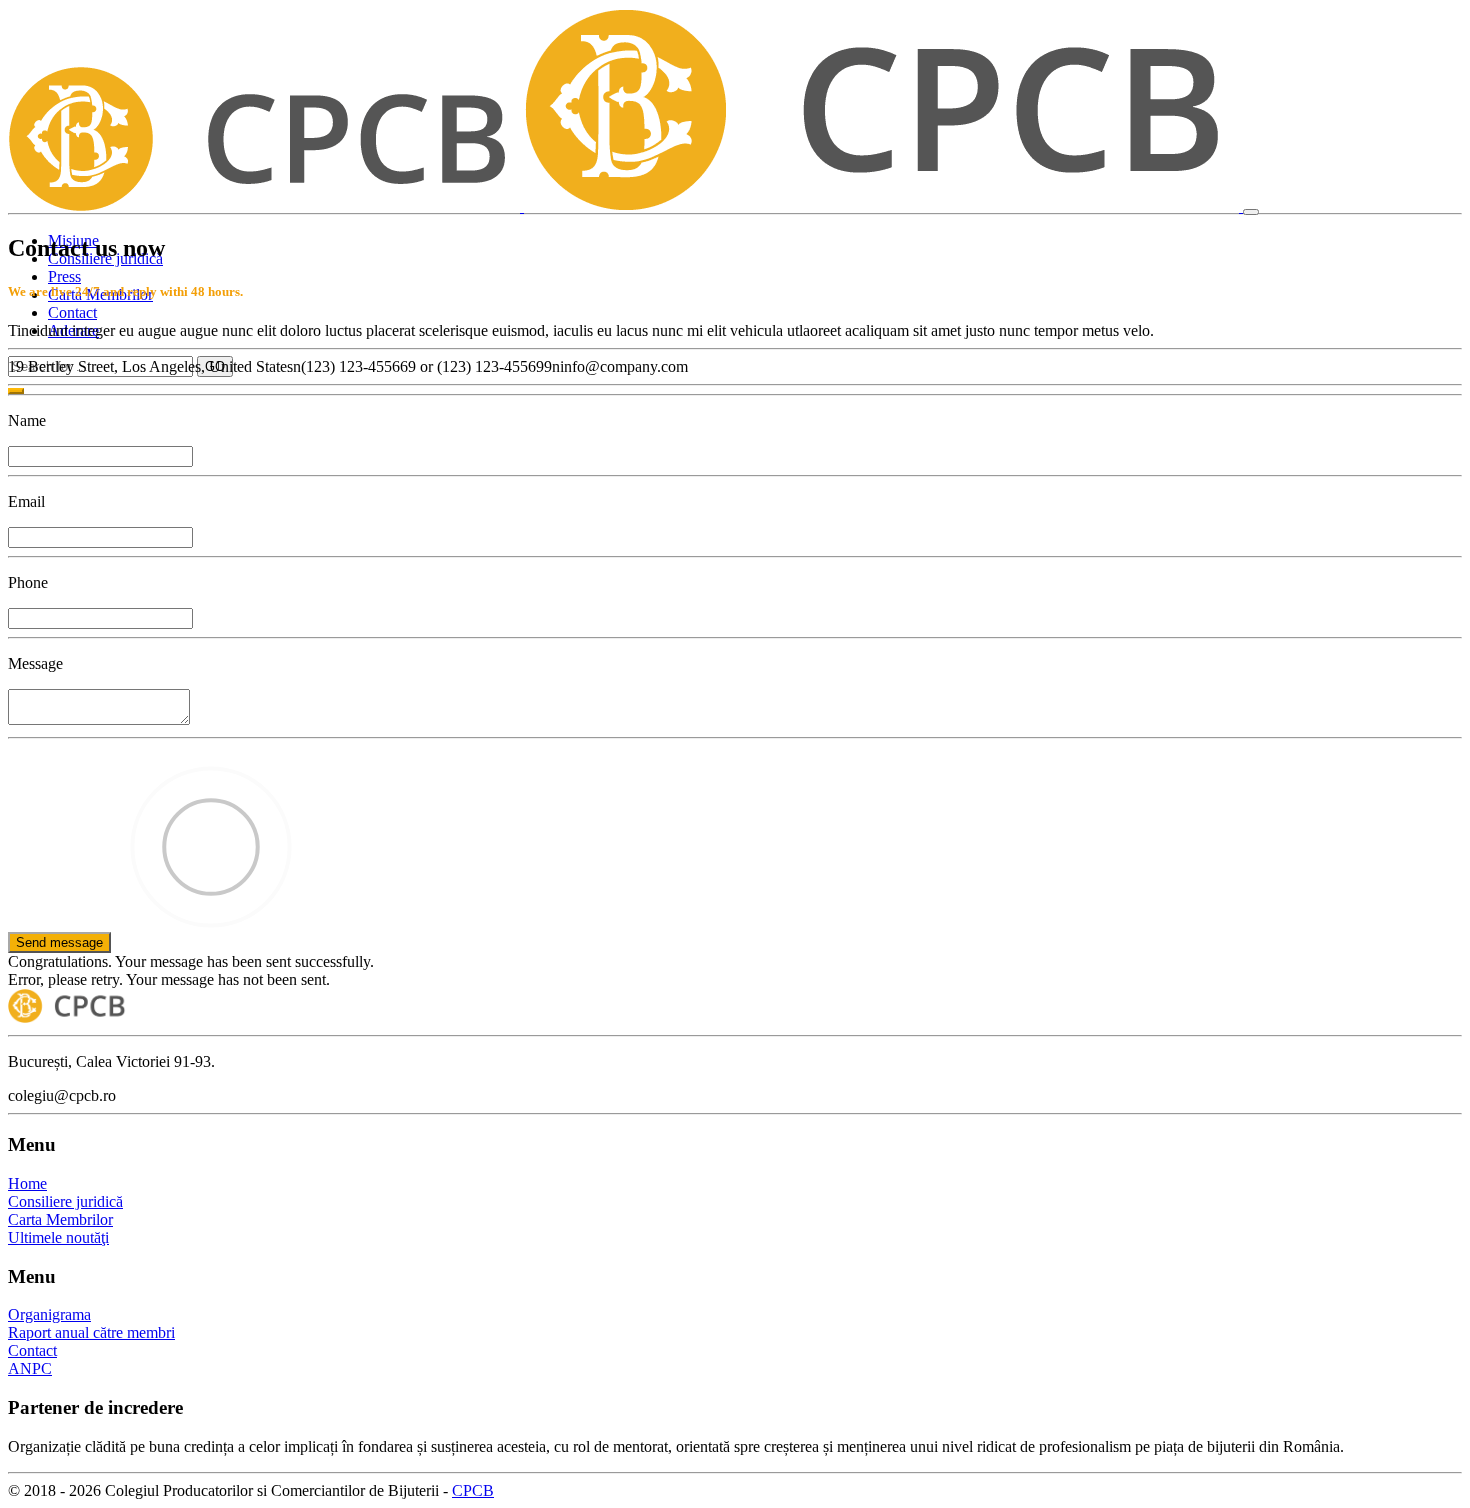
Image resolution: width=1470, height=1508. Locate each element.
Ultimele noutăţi (58, 1237)
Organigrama (49, 1314)
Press (64, 276)
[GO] (16, 391)
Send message (59, 942)
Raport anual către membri (91, 1332)
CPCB (473, 1490)
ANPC (30, 1368)
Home (27, 1183)
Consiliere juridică (65, 1201)
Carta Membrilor (60, 1219)
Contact (72, 312)
